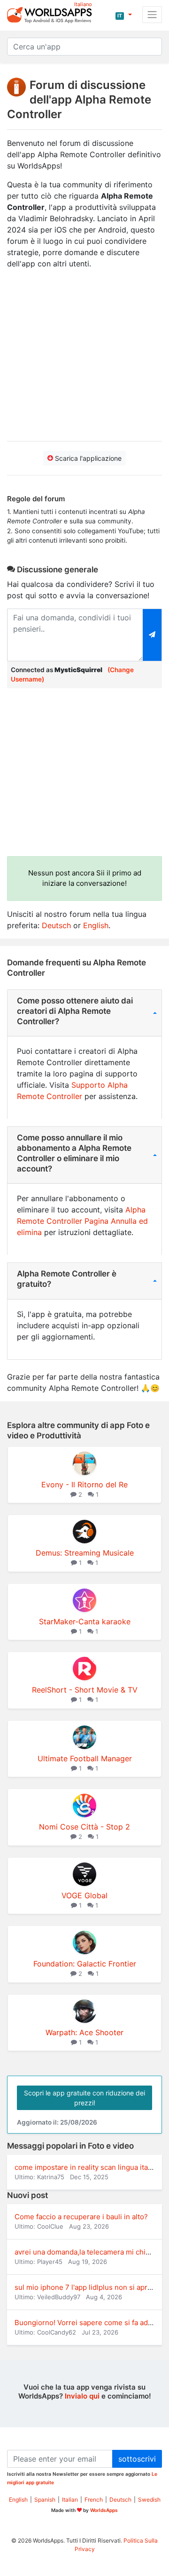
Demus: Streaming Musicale (85, 1553)
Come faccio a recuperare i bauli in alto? (81, 2217)
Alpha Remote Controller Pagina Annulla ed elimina (82, 1221)
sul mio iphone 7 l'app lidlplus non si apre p (86, 2287)
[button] (124, 15)
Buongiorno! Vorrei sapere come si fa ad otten (91, 2323)
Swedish (149, 2500)
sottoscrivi (137, 2459)
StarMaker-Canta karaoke (85, 1621)
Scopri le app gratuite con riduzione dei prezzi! (84, 2098)
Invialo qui (82, 2396)
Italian (70, 2500)
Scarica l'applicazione (87, 458)
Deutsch (56, 925)
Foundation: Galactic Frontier (85, 1964)
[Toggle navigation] (152, 15)
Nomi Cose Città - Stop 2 (84, 1827)
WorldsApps (104, 2510)
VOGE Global (84, 1895)
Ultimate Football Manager (85, 1758)
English (96, 925)
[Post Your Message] (152, 635)
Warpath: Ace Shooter (84, 2032)
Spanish (45, 2500)
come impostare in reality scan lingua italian (87, 2167)
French (94, 2500)
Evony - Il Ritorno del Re (84, 1485)
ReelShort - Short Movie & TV (85, 1690)
